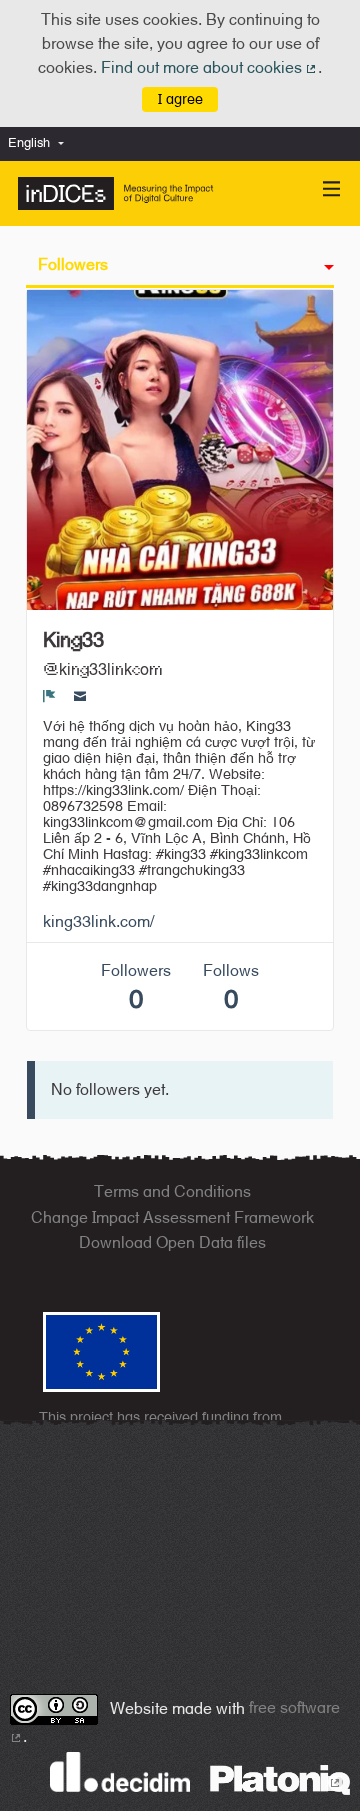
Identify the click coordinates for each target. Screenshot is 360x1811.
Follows (231, 987)
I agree (180, 98)
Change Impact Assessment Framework (172, 1217)
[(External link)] (280, 1778)
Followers (73, 264)
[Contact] (80, 696)
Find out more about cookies (210, 67)
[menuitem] (41, 143)
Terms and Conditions (172, 1191)
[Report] (49, 696)
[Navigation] (332, 189)
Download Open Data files (172, 1242)
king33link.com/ (98, 921)
